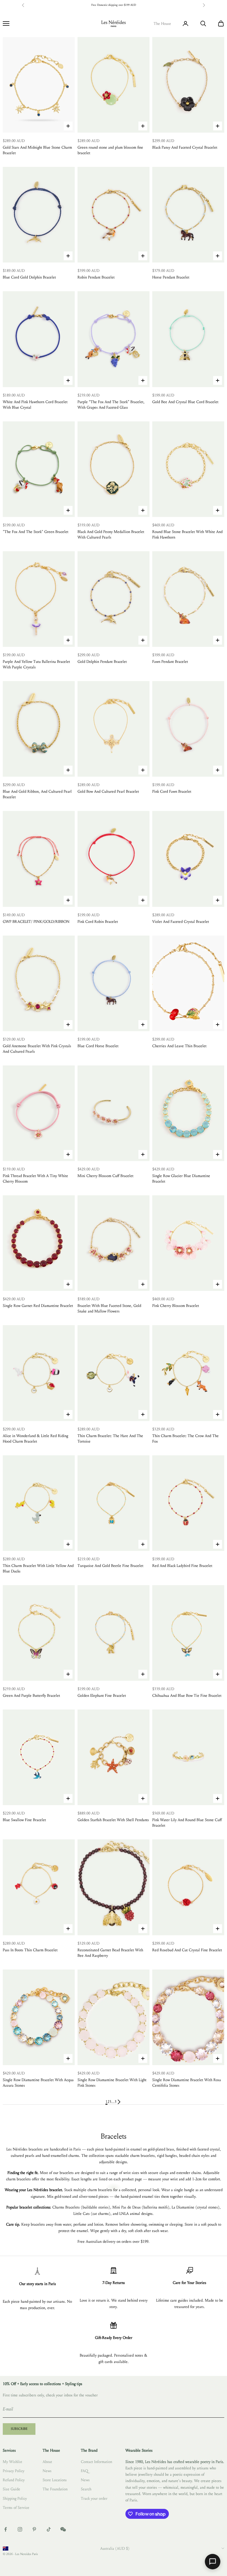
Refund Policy (14, 2480)
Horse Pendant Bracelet (171, 277)
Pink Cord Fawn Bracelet (172, 791)
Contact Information (96, 2462)
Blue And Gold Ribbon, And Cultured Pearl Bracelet (37, 794)
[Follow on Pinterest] (34, 2529)
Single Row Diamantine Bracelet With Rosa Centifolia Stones (187, 2083)
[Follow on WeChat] (63, 2529)
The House (162, 24)
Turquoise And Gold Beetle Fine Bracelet (110, 1566)
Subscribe (19, 2429)
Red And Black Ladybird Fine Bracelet (182, 1566)
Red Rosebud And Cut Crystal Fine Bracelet (187, 1950)
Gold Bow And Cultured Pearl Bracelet (108, 791)
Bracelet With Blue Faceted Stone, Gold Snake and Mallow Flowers (109, 1308)
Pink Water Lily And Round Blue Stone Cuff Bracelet (187, 1823)
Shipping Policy (15, 2498)
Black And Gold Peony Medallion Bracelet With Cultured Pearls (111, 535)
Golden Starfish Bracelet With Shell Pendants (113, 1820)
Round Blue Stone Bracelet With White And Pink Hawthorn (187, 535)
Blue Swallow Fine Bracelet (24, 1820)
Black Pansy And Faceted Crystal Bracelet (185, 147)
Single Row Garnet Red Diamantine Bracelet (38, 1306)
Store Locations (55, 2480)
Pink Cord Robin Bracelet (98, 922)
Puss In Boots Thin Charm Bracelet (30, 1950)
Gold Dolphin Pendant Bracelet (102, 662)
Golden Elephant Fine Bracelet (102, 1696)
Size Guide (11, 2489)
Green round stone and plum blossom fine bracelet (110, 150)
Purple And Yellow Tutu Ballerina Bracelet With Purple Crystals (36, 664)
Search (86, 2489)
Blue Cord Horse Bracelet (98, 1046)
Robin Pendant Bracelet (96, 277)
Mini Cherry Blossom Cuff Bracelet (105, 1176)
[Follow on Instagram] (20, 2529)
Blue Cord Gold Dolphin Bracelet (29, 277)
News (47, 2471)
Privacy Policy (14, 2471)
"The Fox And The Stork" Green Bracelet (36, 532)
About (47, 2462)
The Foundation (55, 2489)
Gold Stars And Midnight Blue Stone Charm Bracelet (37, 150)
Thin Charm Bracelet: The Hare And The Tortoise (110, 1439)
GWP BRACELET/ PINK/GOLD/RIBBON (36, 922)
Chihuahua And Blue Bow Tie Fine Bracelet (187, 1696)
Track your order (94, 2498)
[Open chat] (213, 2562)
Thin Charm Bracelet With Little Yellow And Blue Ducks (38, 1568)
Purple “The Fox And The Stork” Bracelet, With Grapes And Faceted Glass (111, 405)
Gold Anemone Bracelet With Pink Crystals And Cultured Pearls (37, 1049)
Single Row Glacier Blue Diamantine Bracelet (181, 1179)
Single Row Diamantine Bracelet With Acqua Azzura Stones (38, 2083)
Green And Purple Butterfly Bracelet (31, 1696)
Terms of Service (16, 2508)
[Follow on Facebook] (6, 2529)
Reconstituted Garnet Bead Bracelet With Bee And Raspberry (110, 1953)
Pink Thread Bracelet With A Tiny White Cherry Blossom (35, 1179)
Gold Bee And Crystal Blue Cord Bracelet (185, 402)
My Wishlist (12, 2462)
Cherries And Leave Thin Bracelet (179, 1046)
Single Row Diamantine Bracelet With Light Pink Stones (112, 2083)
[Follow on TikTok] (49, 2529)
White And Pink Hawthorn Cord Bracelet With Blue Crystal (35, 405)
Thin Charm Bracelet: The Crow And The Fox (185, 1439)
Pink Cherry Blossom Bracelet (176, 1306)
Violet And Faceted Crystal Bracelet (181, 922)
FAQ (84, 2471)
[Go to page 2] (119, 2102)
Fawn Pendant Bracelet (170, 662)
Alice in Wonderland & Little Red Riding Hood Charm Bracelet (35, 1439)
